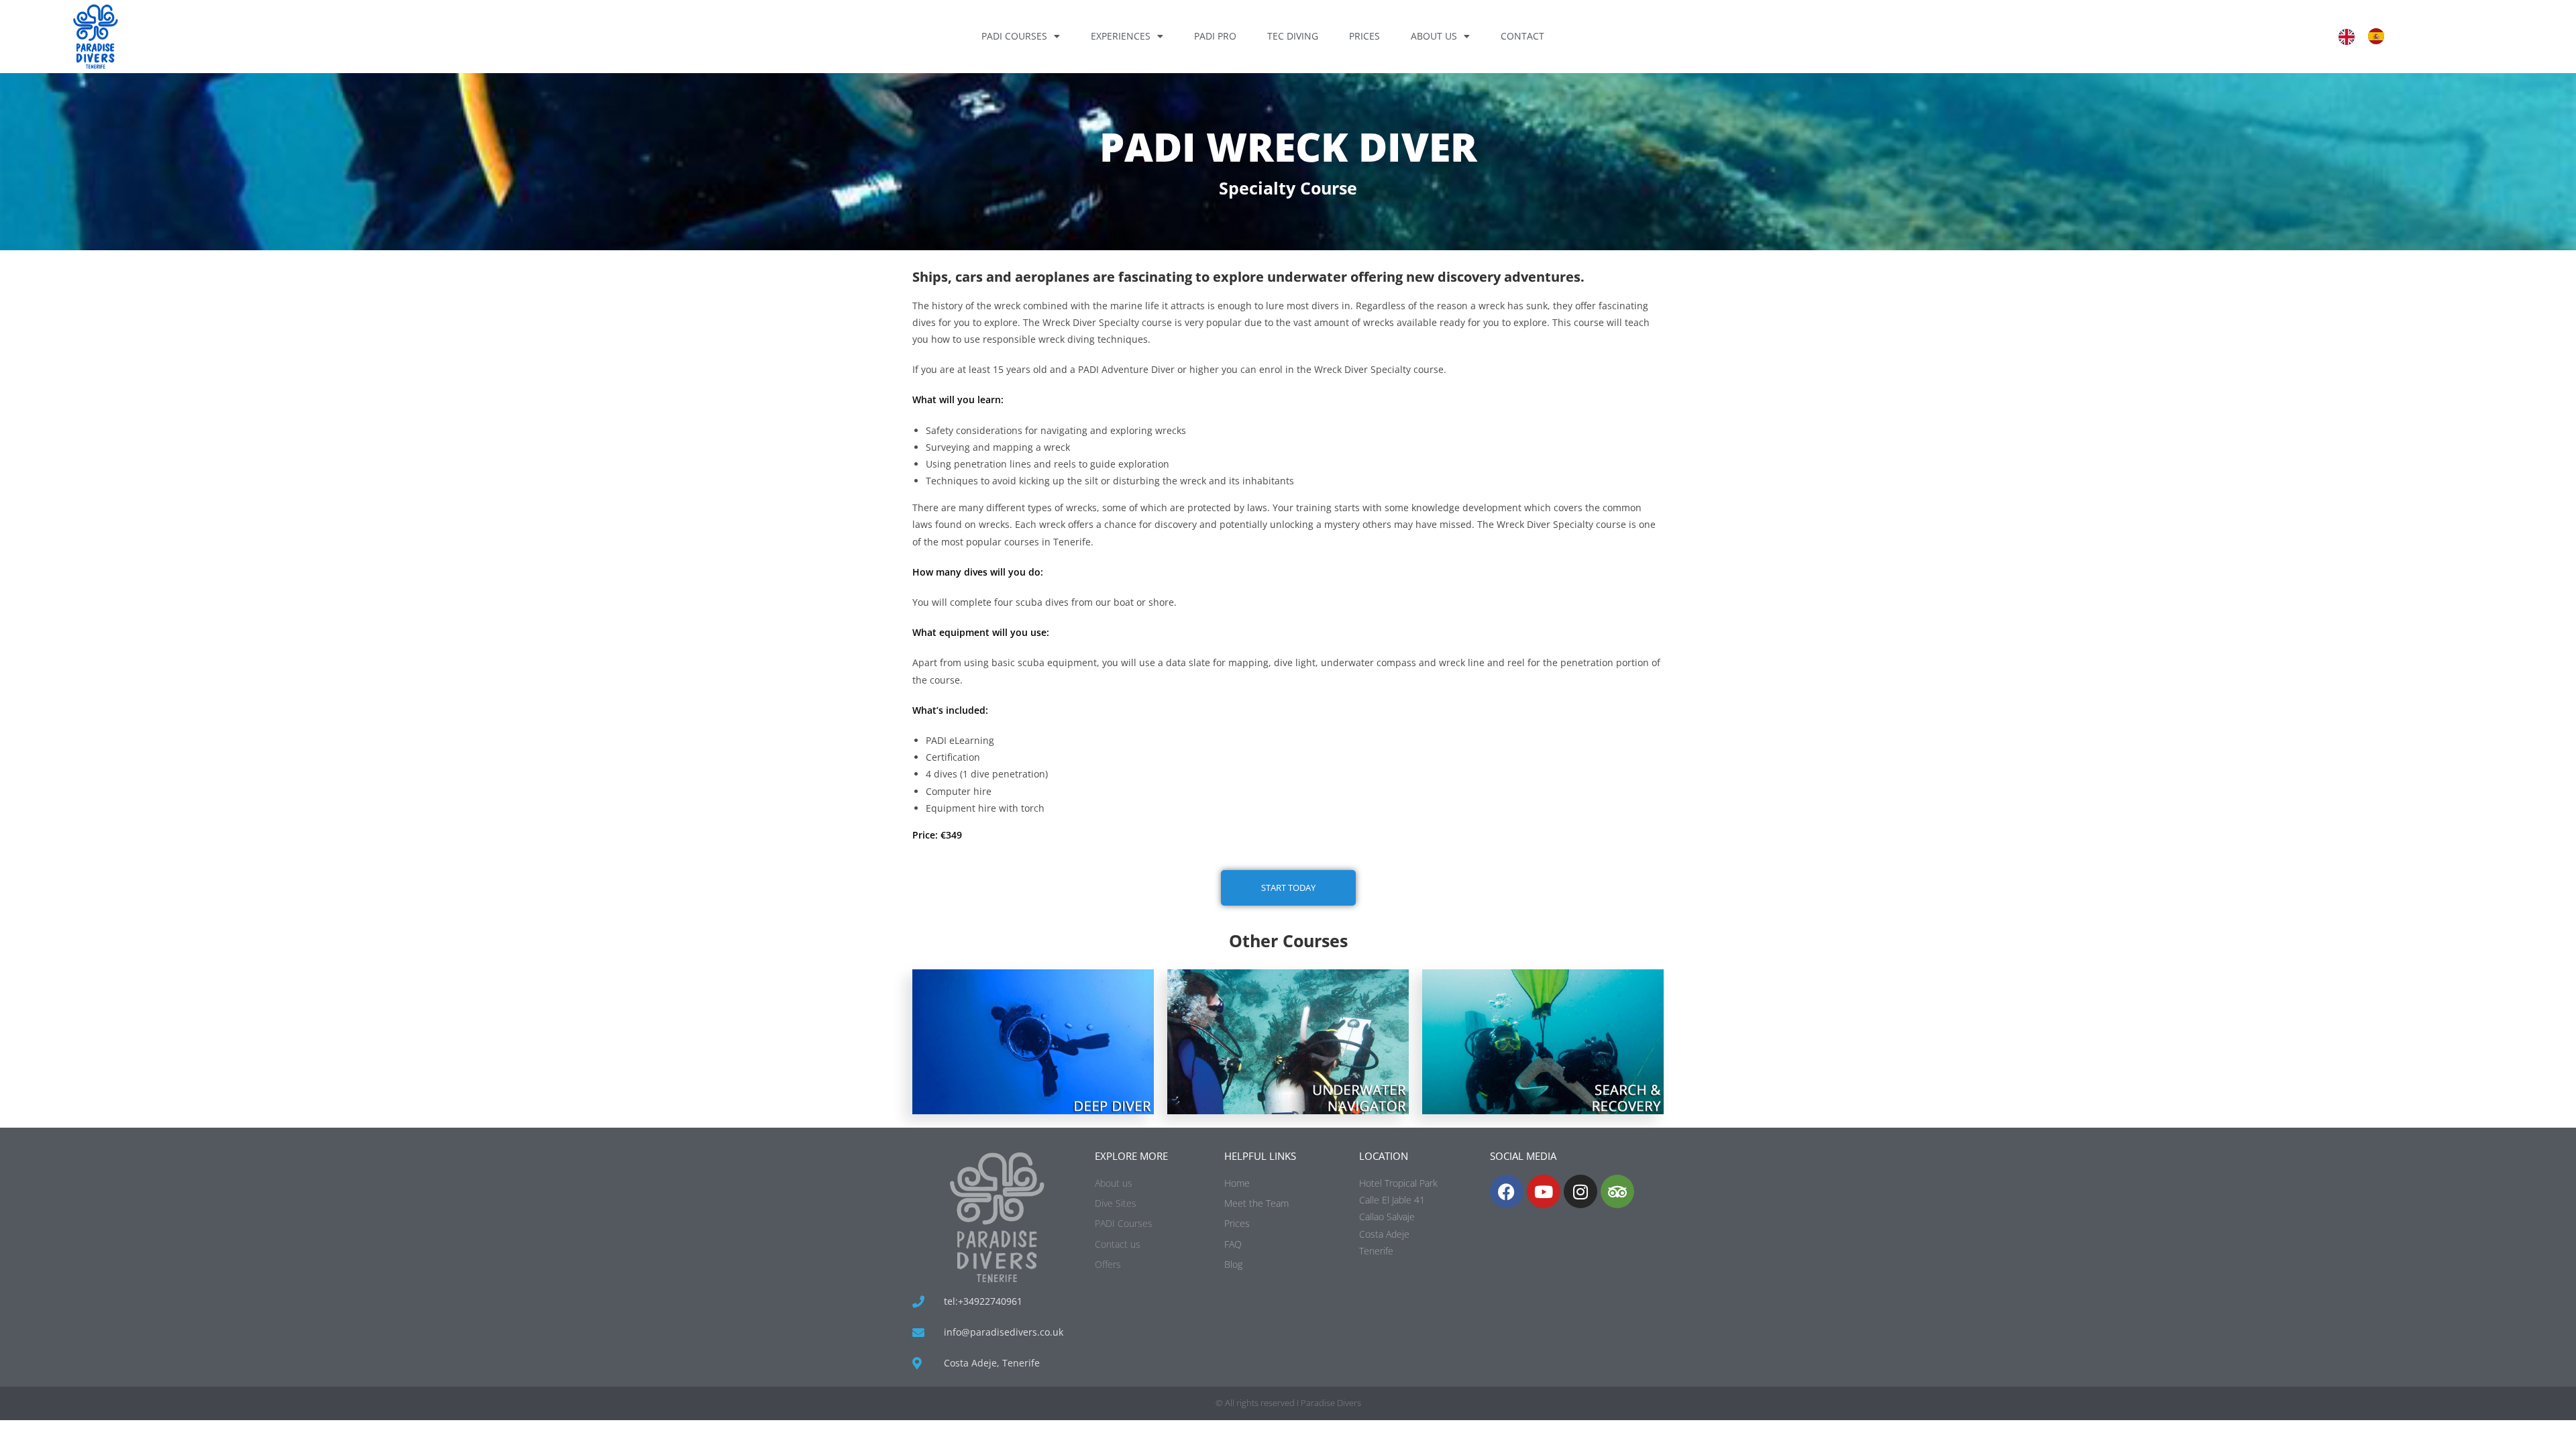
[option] (2379, 36)
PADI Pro (1215, 36)
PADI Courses (1014, 36)
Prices (1364, 36)
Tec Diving (1293, 36)
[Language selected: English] (2368, 36)
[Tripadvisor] (1617, 1191)
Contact (1522, 36)
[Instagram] (1580, 1191)
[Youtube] (1544, 1191)
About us (1434, 36)
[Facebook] (1507, 1191)
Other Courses (1288, 941)
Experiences (1121, 36)
